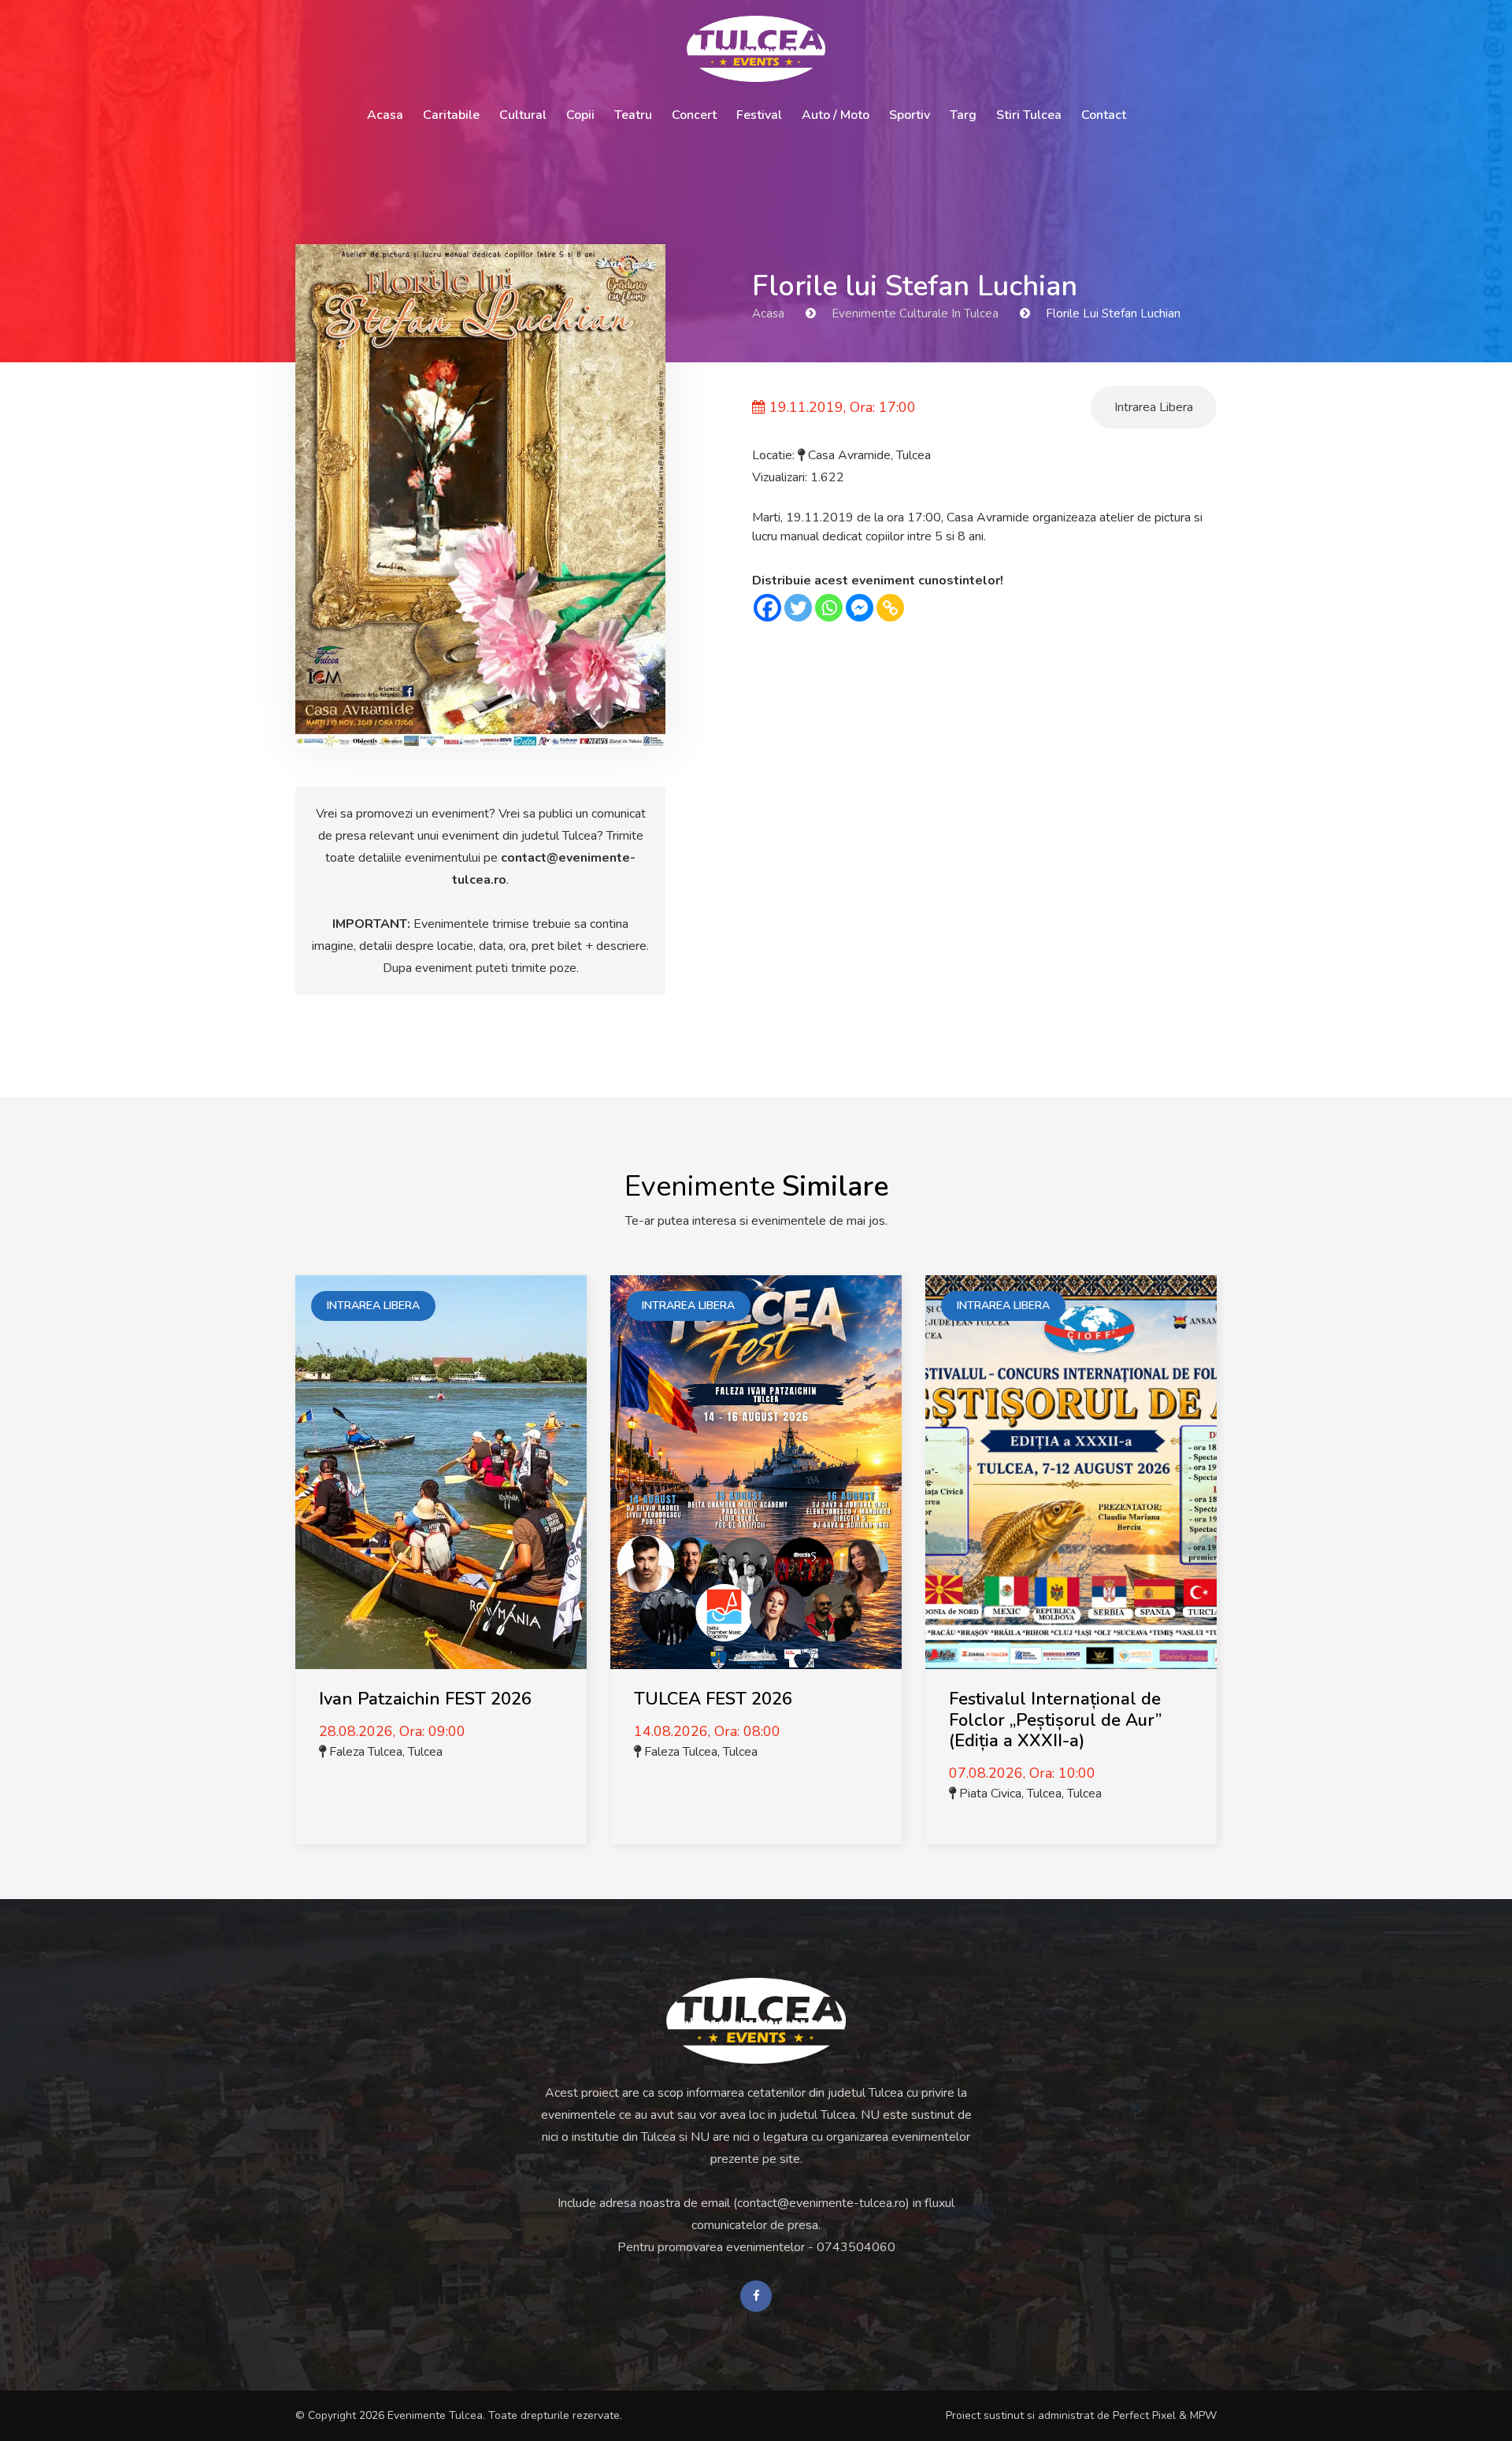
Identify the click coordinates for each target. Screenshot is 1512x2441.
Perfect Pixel (1144, 2415)
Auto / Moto (836, 115)
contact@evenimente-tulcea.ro (821, 2203)
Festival (759, 115)
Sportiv (910, 115)
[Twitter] (798, 608)
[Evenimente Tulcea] (756, 2021)
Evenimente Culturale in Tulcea (915, 313)
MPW (1203, 2415)
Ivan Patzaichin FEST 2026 (425, 1699)
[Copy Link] (890, 608)
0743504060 (856, 2247)
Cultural (523, 115)
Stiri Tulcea (1029, 115)
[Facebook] (767, 608)
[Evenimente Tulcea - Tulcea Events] (756, 49)
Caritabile (451, 115)
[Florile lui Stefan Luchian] (480, 496)
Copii (580, 115)
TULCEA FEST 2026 (713, 1699)
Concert (694, 115)
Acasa (385, 115)
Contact (1104, 115)
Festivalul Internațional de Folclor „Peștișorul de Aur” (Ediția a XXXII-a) (1055, 1720)
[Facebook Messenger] (860, 608)
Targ (963, 115)
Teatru (633, 115)
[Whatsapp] (829, 608)
